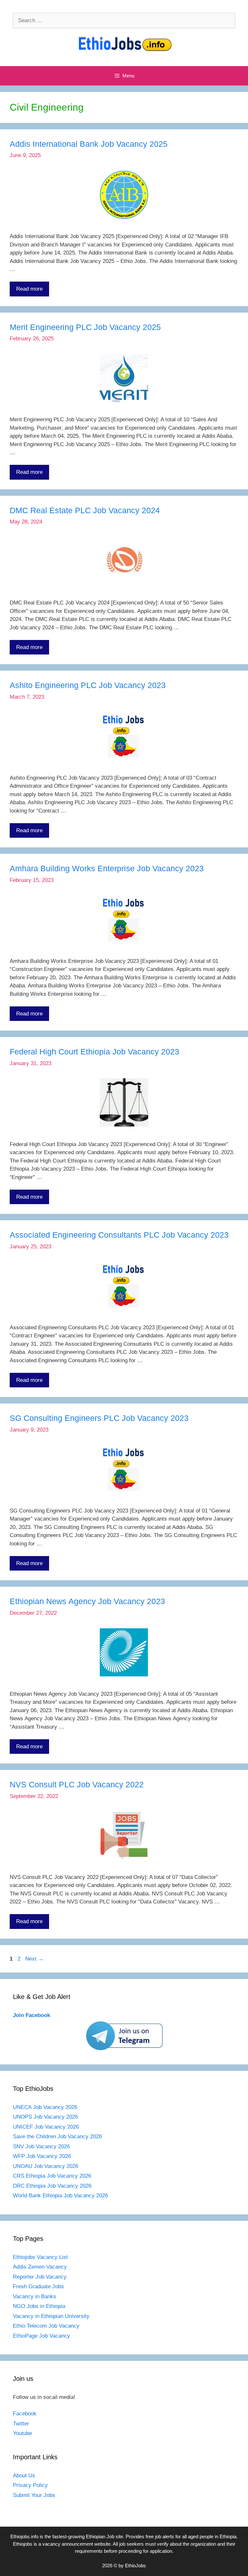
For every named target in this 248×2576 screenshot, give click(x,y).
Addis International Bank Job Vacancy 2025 (89, 144)
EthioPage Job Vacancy (41, 2336)
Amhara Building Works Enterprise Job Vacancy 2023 (107, 868)
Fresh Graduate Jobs (38, 2286)
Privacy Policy (30, 2485)
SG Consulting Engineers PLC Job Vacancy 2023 (99, 1418)
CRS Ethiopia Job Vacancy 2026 (52, 2176)
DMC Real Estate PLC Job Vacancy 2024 (85, 510)
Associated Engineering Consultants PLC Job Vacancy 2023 (119, 1235)
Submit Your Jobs (34, 2495)
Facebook (25, 2414)
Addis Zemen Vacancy (40, 2267)
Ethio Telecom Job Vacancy (47, 2326)
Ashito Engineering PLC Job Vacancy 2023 (88, 685)
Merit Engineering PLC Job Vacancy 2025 (85, 327)
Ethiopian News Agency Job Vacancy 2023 (87, 1601)
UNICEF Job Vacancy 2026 (46, 2127)
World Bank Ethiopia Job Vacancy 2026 (60, 2196)
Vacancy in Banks (35, 2296)
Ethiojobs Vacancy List (40, 2257)
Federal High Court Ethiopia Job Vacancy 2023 (94, 1052)
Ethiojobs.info (24, 2536)
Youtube (22, 2433)
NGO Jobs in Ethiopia (40, 2306)
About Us (24, 2476)
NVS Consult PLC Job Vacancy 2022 (77, 1784)
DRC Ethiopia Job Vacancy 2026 (52, 2186)
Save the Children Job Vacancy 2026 (57, 2137)
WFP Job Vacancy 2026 (42, 2156)
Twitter (21, 2424)
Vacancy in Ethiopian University (51, 2316)
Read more (29, 289)
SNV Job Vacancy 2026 (41, 2147)
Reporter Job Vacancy (40, 2277)
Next (34, 1959)
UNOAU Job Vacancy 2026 (46, 2166)
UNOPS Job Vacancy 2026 (45, 2117)
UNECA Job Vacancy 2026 (45, 2107)
